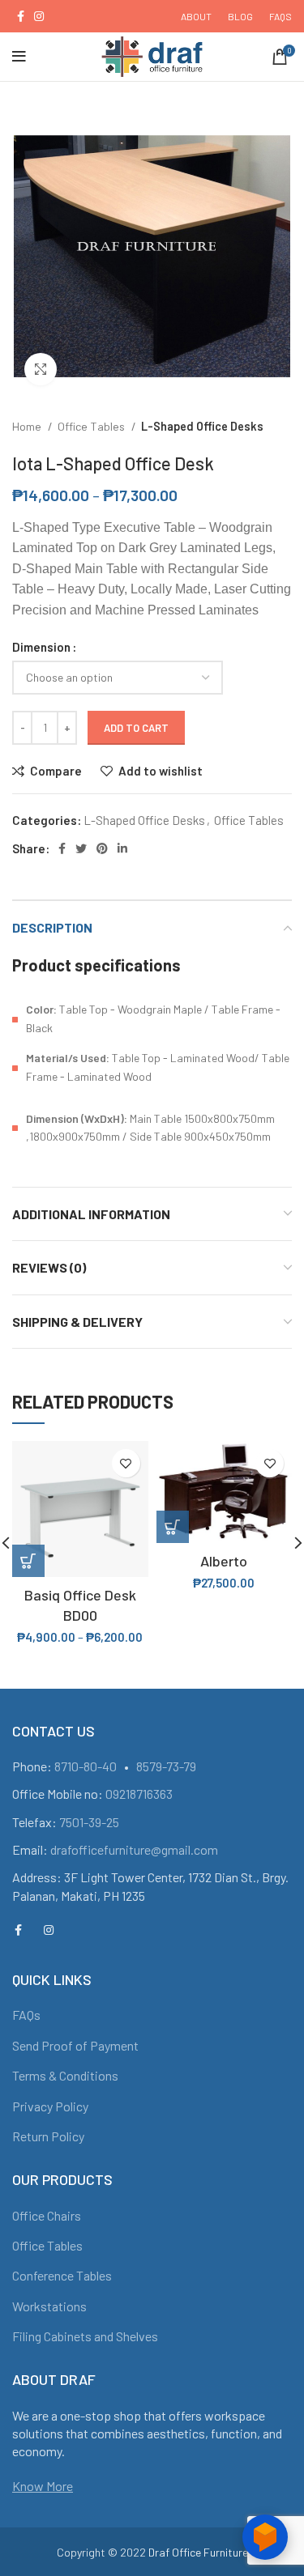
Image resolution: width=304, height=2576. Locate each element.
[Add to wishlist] (126, 1463)
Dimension (41, 647)
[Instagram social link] (39, 16)
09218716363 (139, 1794)
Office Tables (92, 426)
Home (28, 426)
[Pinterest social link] (102, 848)
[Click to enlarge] (41, 369)
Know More (43, 2486)
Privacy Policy (50, 2106)
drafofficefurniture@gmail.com (134, 1849)
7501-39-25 (89, 1822)
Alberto (224, 1561)
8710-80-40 (86, 1766)
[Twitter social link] (81, 848)
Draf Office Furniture (198, 2552)
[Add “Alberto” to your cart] (173, 1527)
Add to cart (136, 728)
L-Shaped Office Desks (202, 426)
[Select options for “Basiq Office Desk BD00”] (28, 1561)
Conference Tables (62, 2275)
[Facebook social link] (21, 16)
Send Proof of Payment (75, 2045)
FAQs (26, 2015)
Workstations (49, 2306)
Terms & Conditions (65, 2075)
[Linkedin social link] (122, 848)
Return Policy (48, 2136)
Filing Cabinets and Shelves (85, 2336)
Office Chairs (47, 2215)
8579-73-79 (166, 1766)
